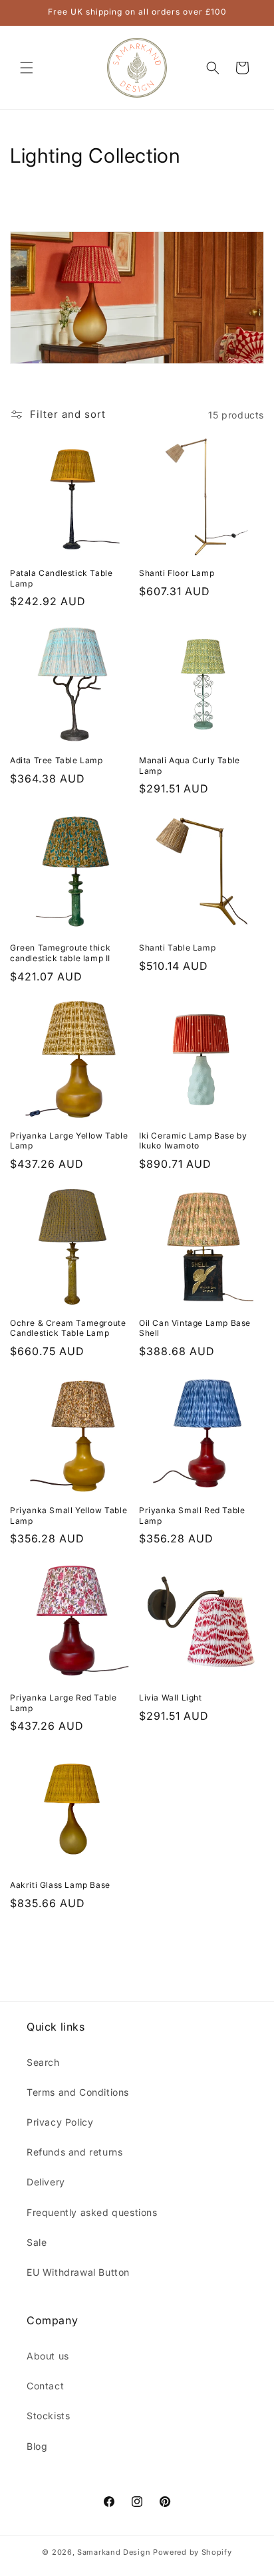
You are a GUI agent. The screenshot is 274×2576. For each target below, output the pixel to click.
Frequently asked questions (92, 2212)
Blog (37, 2446)
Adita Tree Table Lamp (57, 760)
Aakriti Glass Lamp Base (60, 1885)
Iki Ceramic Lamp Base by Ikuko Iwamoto (193, 1141)
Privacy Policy (60, 2122)
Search (43, 2062)
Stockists (48, 2416)
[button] (27, 68)
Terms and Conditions (78, 2092)
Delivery (46, 2182)
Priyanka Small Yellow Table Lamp (68, 1516)
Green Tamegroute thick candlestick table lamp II (60, 953)
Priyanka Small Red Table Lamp (192, 1516)
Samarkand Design (114, 2552)
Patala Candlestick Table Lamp (61, 578)
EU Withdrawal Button (78, 2272)
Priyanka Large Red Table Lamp (63, 1703)
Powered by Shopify (193, 2552)
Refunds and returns (74, 2152)
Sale (37, 2242)
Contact (45, 2386)
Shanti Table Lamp (177, 948)
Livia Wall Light (171, 1698)
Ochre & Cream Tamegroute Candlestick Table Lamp (68, 1328)
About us (48, 2356)
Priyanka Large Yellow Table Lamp (69, 1141)
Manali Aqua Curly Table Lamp (190, 766)
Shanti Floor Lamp (177, 573)
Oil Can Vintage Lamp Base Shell (195, 1328)
